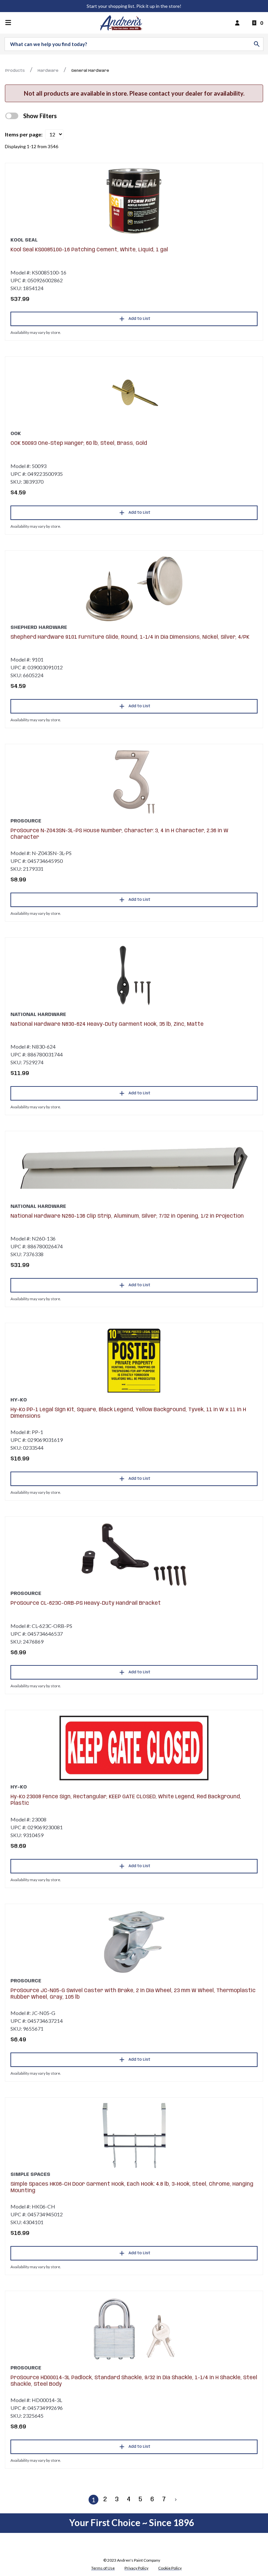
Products (15, 71)
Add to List (139, 319)
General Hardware (90, 71)
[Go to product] (134, 201)
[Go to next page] (176, 2500)
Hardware (48, 71)
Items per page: (24, 134)
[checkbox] (12, 116)
